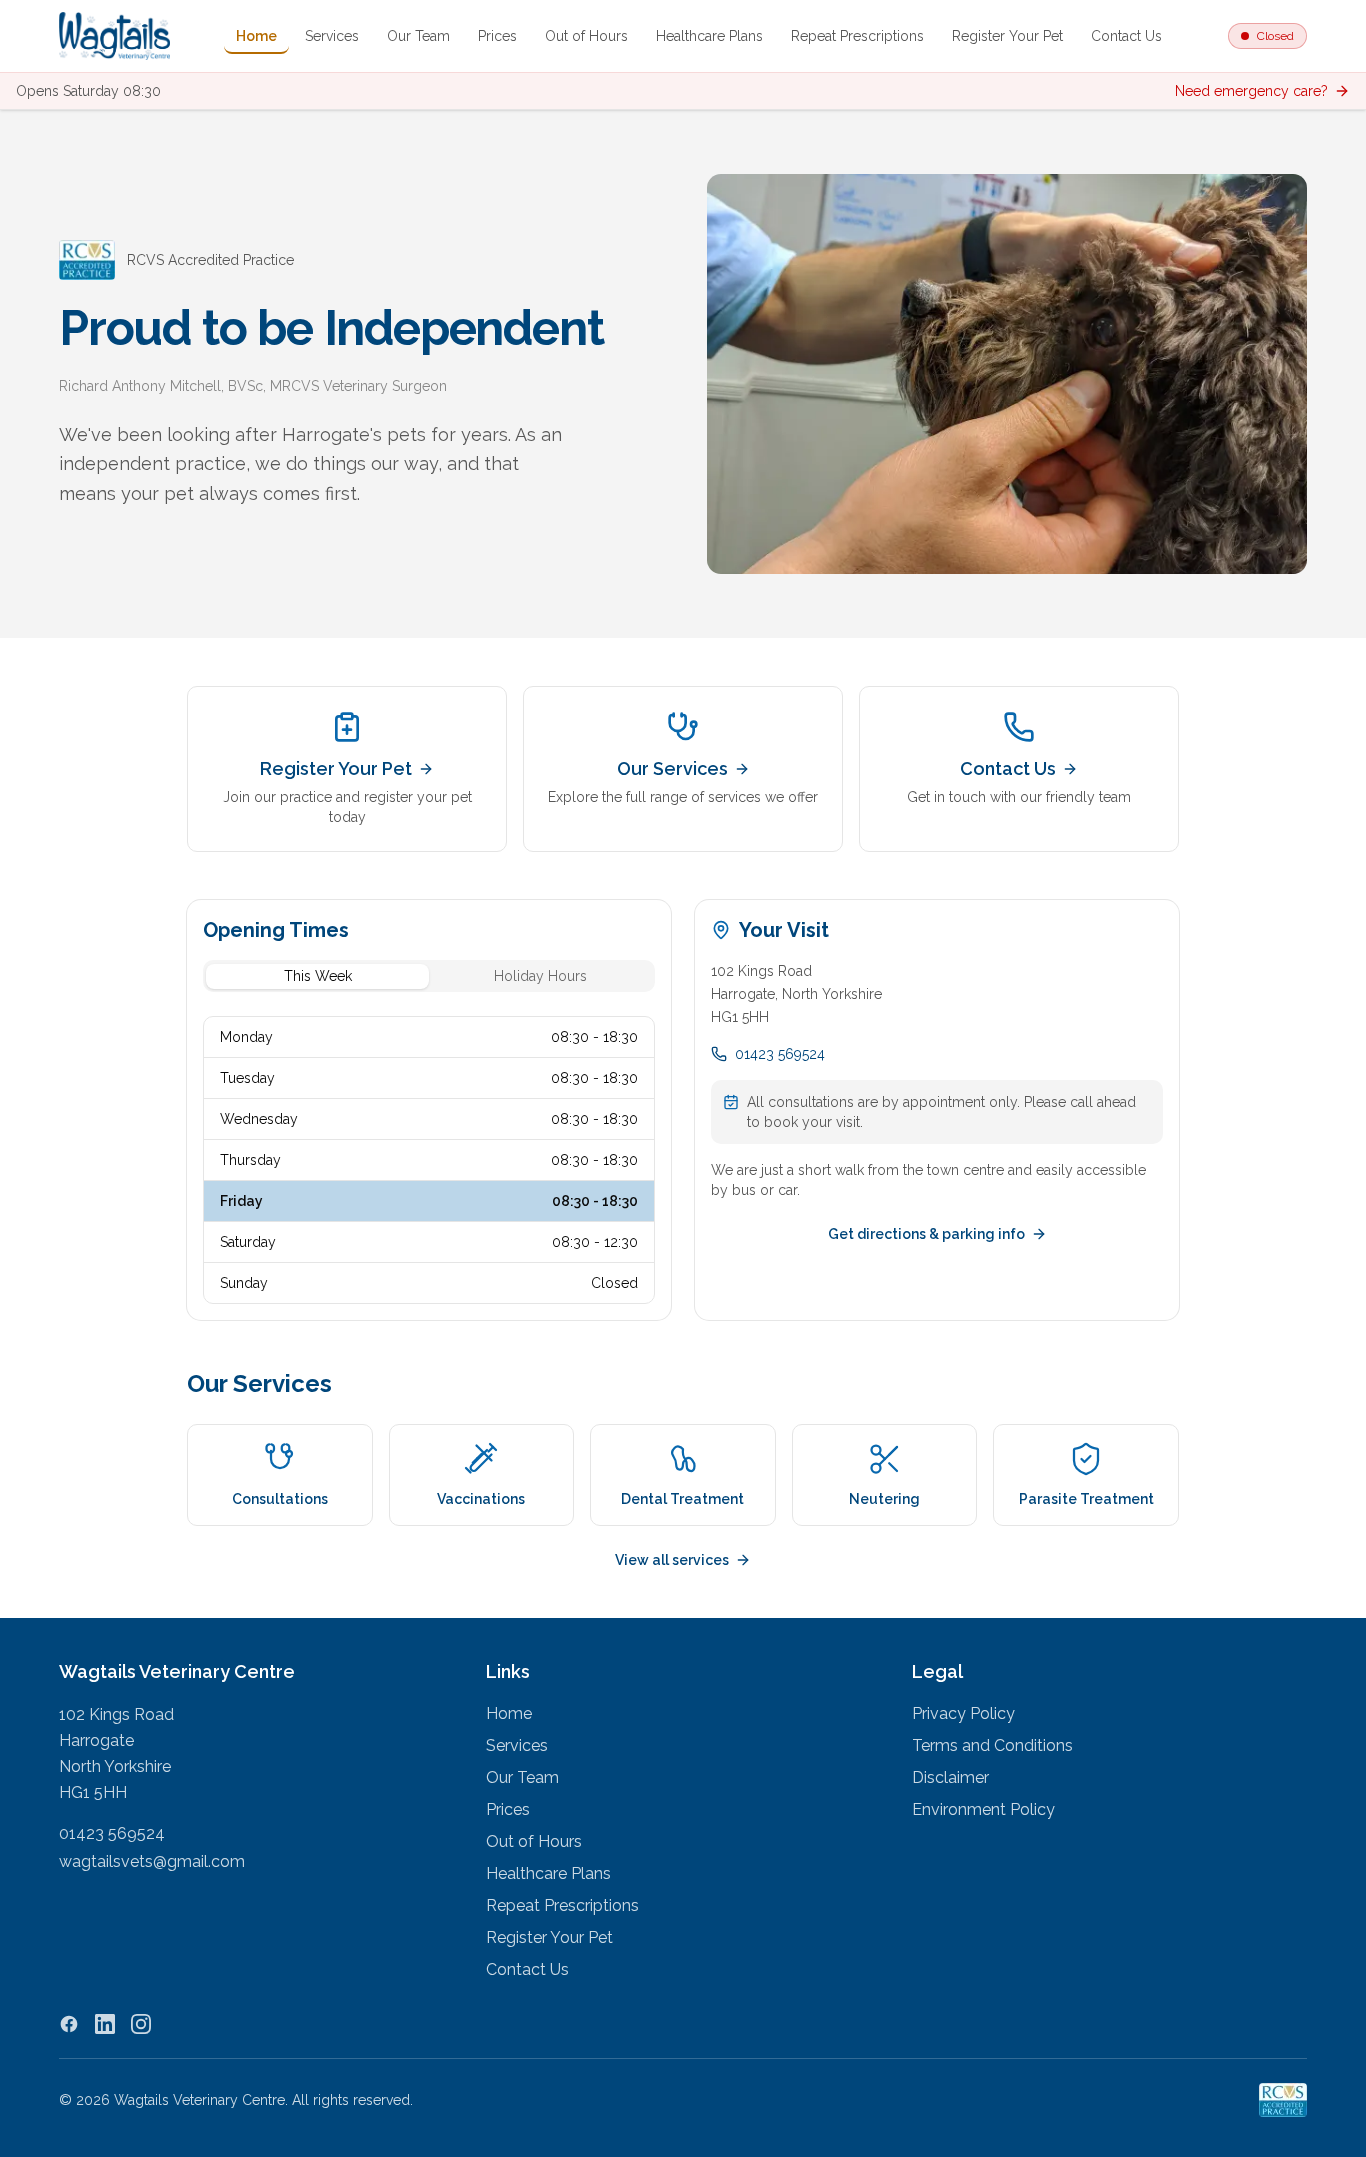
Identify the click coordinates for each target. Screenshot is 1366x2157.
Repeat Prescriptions (857, 36)
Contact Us (1126, 36)
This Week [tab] (318, 976)
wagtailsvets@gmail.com (152, 1861)
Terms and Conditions (992, 1745)
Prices (497, 36)
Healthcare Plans (709, 36)
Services (332, 36)
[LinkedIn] (105, 2024)
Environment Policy (983, 1809)
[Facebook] (69, 2024)
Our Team (418, 36)
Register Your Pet (1007, 36)
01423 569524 (780, 1054)
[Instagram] (141, 2024)
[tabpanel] (429, 1160)
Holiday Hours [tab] (540, 976)
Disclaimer (950, 1777)
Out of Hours (586, 36)
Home (256, 36)
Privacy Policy (963, 1713)
